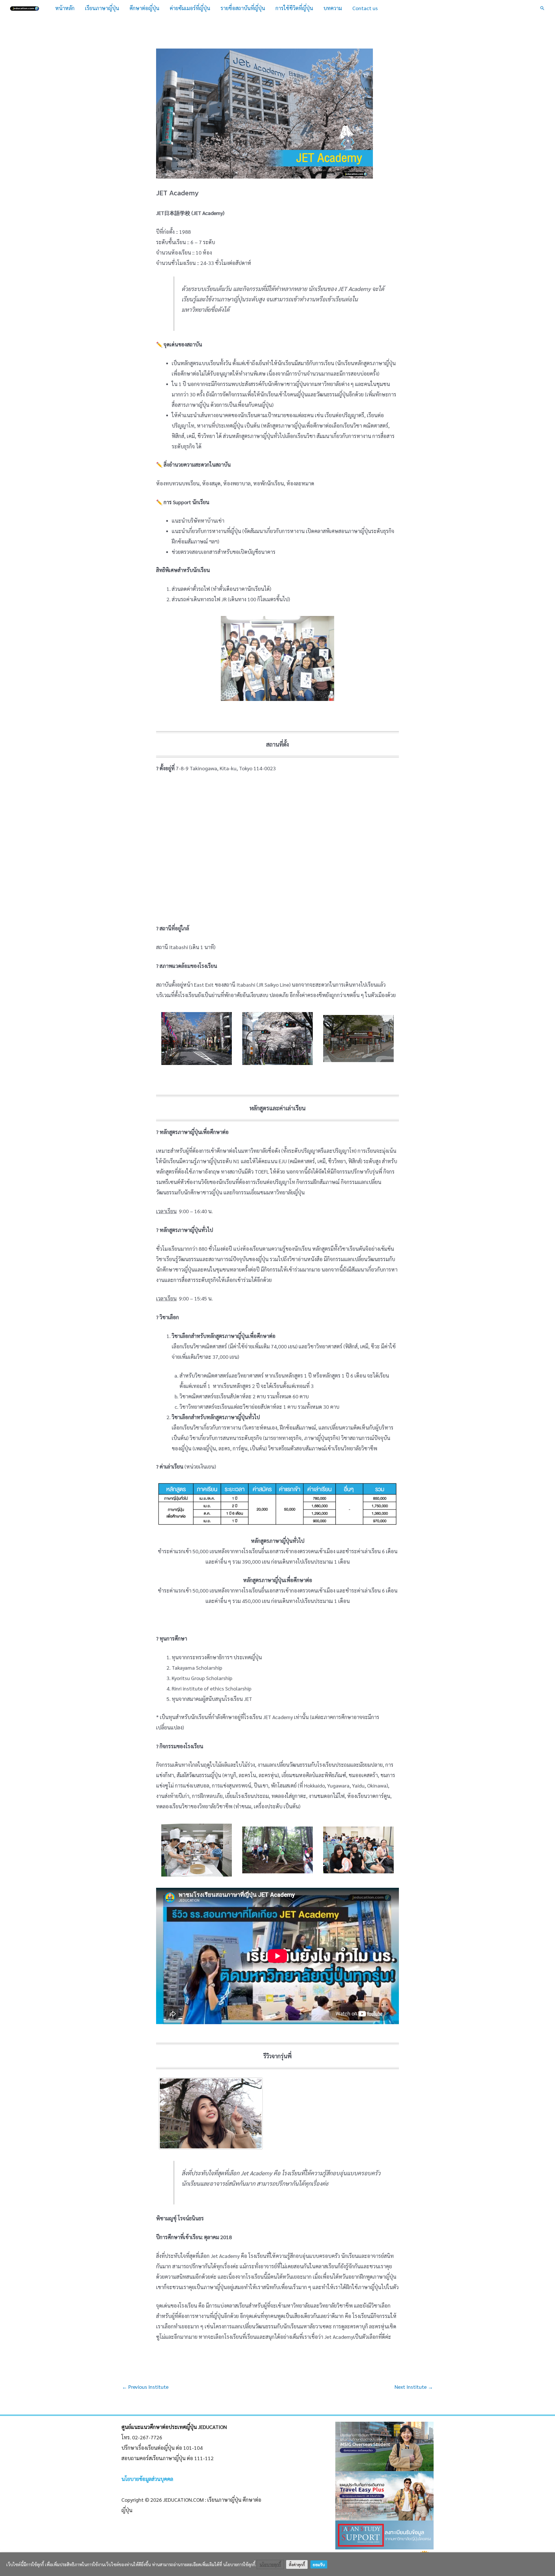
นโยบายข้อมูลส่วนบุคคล (147, 2479)
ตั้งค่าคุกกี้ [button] (297, 2564)
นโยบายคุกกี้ (270, 2564)
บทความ (333, 8)
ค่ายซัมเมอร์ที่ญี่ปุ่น (190, 8)
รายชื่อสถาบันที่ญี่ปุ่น (243, 8)
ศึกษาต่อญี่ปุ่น (144, 8)
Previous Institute (145, 2387)
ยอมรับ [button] (319, 2564)
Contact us (365, 8)
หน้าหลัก (65, 8)
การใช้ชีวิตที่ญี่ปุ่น (294, 8)
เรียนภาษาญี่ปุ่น (102, 8)
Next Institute (414, 2387)
